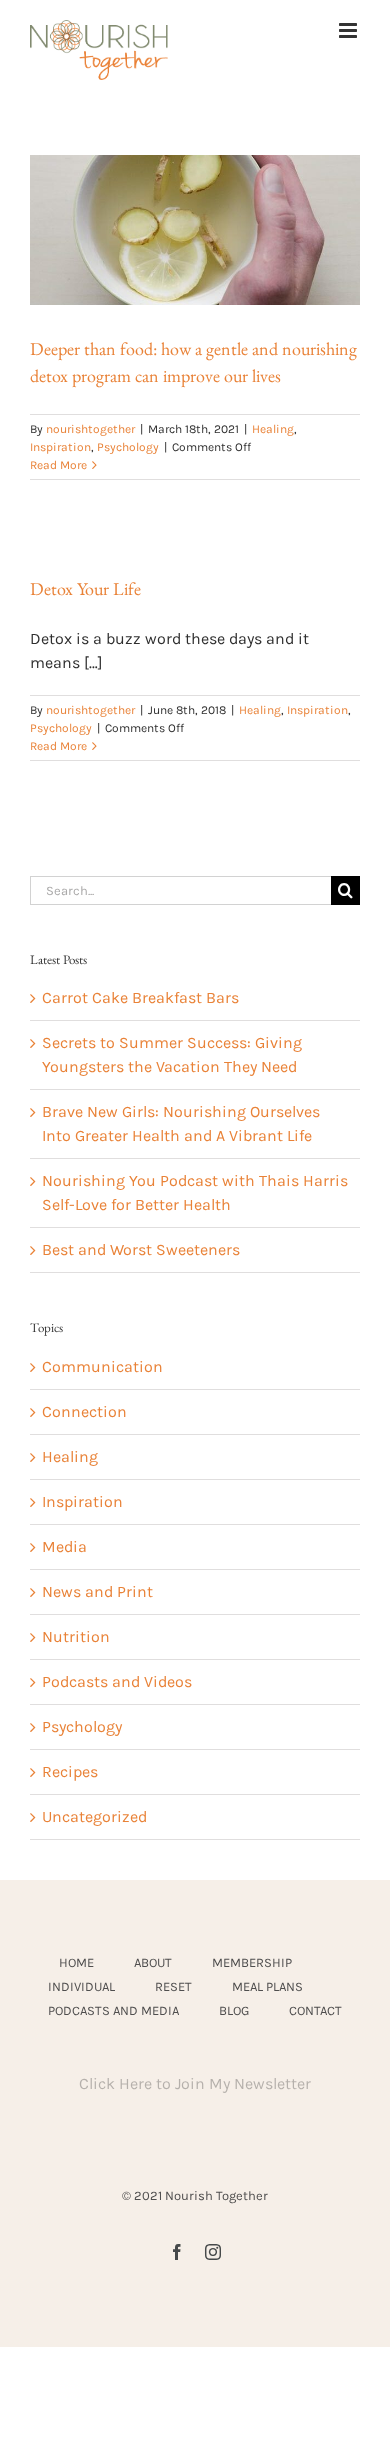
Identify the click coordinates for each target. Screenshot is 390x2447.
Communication (102, 1366)
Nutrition (76, 1636)
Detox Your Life (85, 588)
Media (64, 1546)
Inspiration (60, 447)
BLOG (234, 2010)
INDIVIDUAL (81, 1986)
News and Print (97, 1591)
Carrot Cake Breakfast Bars (140, 997)
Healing (273, 429)
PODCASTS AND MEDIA (113, 2010)
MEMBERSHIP (252, 1962)
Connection (84, 1411)
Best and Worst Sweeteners (141, 1249)
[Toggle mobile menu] (349, 30)
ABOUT (153, 1962)
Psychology (128, 447)
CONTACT (315, 2010)
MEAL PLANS (267, 1986)
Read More (58, 465)
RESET (173, 1986)
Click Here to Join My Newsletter (195, 2083)
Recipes (70, 1771)
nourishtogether (90, 429)
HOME (76, 1962)
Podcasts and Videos (117, 1681)
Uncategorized (94, 1816)
